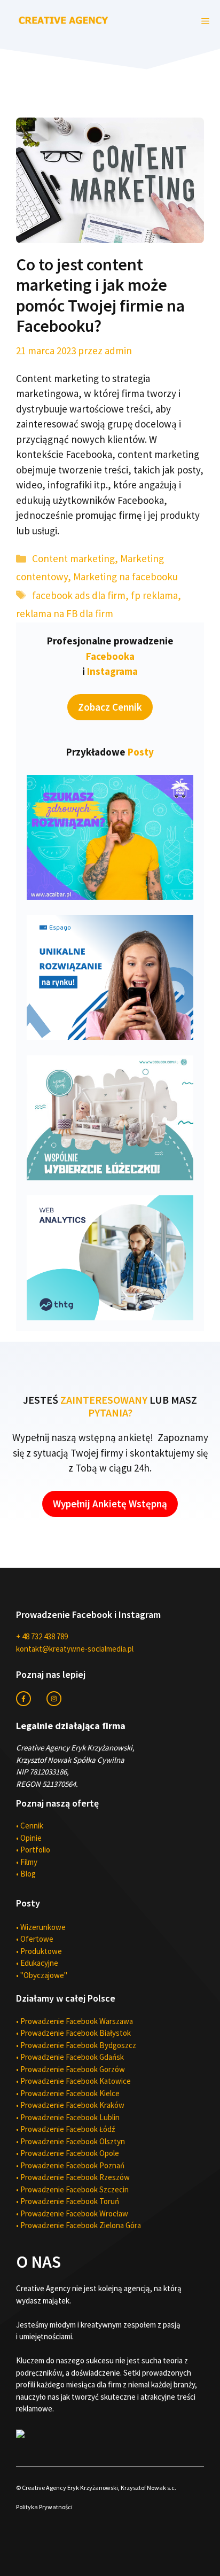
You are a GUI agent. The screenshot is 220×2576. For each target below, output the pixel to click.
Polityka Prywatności (44, 2507)
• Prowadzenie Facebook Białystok (73, 2033)
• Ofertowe (35, 1939)
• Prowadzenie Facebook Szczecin (72, 2189)
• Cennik (30, 1826)
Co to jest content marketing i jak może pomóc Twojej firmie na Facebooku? (100, 295)
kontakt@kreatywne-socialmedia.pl (75, 1649)
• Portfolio (33, 1850)
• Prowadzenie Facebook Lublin (68, 2117)
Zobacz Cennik (110, 707)
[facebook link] (23, 1699)
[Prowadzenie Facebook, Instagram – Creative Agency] (64, 19)
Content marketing (73, 558)
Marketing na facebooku (125, 577)
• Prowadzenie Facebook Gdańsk (70, 2057)
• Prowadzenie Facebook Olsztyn (70, 2141)
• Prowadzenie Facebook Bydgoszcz (76, 2045)
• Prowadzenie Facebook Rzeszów (73, 2177)
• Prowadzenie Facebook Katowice (73, 2081)
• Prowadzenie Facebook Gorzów (70, 2069)
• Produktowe (39, 1951)
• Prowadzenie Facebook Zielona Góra (78, 2225)
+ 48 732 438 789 (42, 1636)
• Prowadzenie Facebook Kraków (70, 2105)
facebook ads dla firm (79, 595)
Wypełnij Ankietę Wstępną (110, 1504)
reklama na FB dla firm (65, 613)
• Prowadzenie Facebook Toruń (68, 2201)
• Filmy (27, 1862)
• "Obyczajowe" (42, 1975)
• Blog (26, 1874)
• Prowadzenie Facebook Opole (68, 2153)
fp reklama (154, 595)
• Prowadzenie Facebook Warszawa (74, 2021)
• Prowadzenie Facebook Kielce (68, 2093)
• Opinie (29, 1838)
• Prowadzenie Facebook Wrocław (72, 2213)
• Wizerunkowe (41, 1927)
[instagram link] (54, 1699)
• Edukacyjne (37, 1963)
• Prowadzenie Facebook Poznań (70, 2165)
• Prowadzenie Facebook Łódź (65, 2129)
